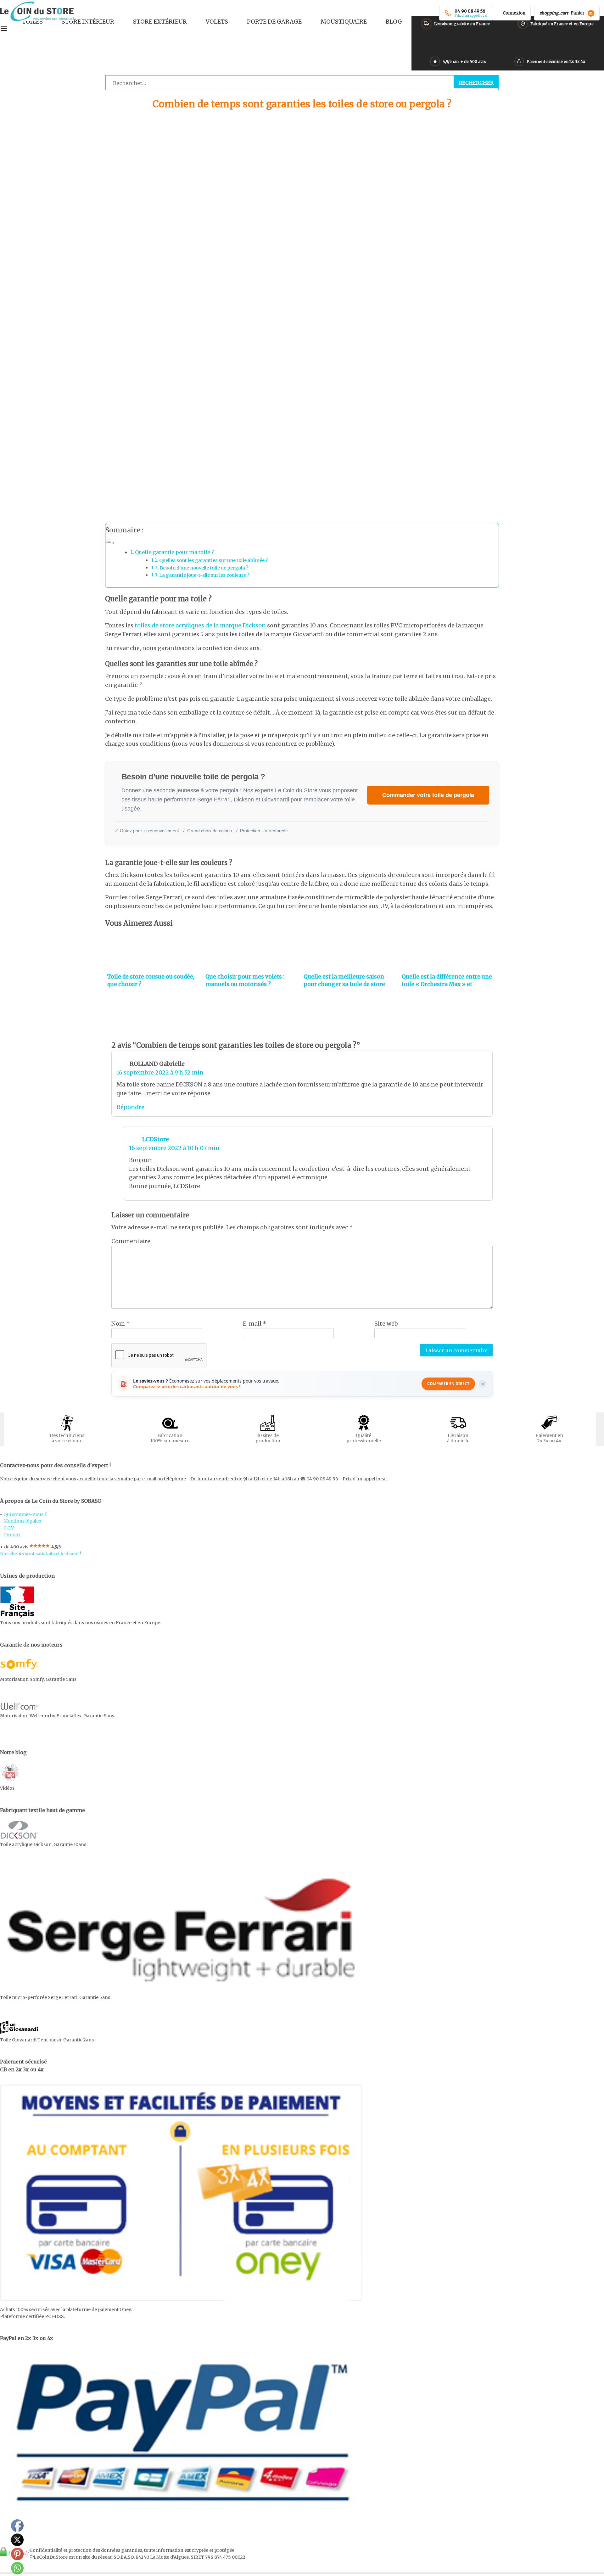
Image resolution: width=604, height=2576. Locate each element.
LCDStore (156, 1139)
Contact (12, 1535)
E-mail (255, 1324)
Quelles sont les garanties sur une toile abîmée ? (213, 560)
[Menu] (4, 29)
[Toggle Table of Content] (110, 542)
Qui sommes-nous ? (25, 1514)
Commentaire (131, 1241)
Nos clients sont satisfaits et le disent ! (41, 1554)
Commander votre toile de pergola (428, 795)
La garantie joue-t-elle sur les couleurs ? (204, 575)
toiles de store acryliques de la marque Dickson (200, 625)
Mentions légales (22, 1521)
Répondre (130, 1107)
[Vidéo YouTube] (10, 1781)
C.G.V (9, 1528)
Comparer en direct (448, 1384)
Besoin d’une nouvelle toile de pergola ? (204, 568)
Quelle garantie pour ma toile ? (174, 552)
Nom (121, 1324)
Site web (386, 1324)
